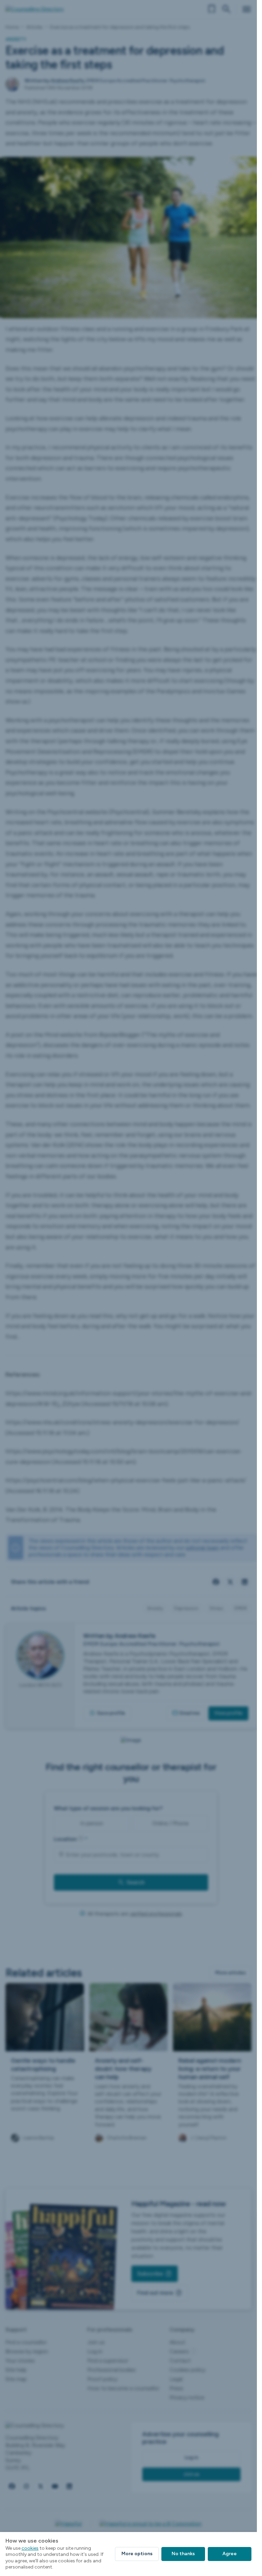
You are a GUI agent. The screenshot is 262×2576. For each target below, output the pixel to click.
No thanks (183, 2554)
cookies (30, 2548)
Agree (230, 2554)
